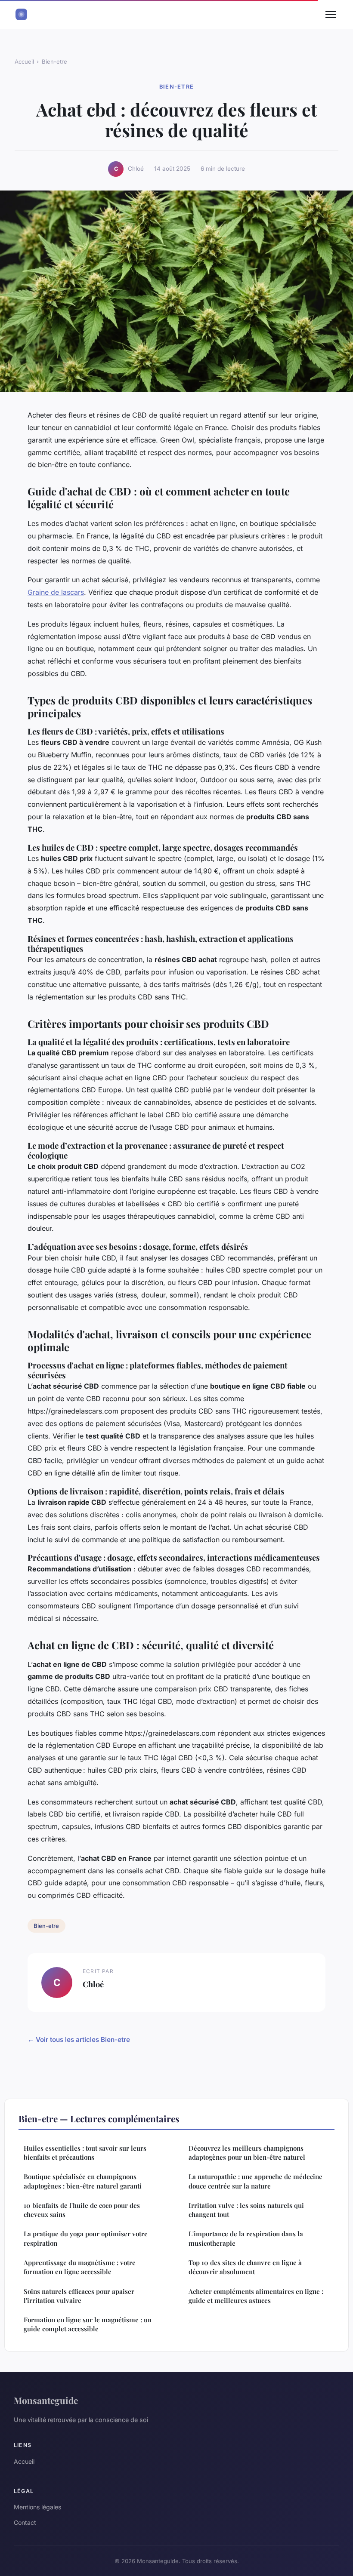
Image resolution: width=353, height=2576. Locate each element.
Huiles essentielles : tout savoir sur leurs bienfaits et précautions (85, 2153)
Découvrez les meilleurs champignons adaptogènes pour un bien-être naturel (247, 2153)
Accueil (24, 61)
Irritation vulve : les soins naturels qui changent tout (246, 2210)
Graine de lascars (56, 592)
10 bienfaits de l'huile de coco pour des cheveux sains (82, 2210)
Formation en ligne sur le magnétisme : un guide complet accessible (88, 2324)
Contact (25, 2522)
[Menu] (331, 15)
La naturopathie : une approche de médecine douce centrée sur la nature (255, 2181)
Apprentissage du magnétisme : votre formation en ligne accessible (80, 2267)
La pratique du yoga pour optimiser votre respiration (86, 2238)
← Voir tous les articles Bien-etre (79, 2040)
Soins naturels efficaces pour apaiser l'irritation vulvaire (79, 2296)
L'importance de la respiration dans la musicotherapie (246, 2238)
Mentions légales (37, 2507)
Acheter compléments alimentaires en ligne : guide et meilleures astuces (256, 2296)
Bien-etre (54, 61)
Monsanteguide (46, 2400)
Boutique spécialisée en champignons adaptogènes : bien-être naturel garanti (83, 2181)
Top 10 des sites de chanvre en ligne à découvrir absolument (245, 2267)
